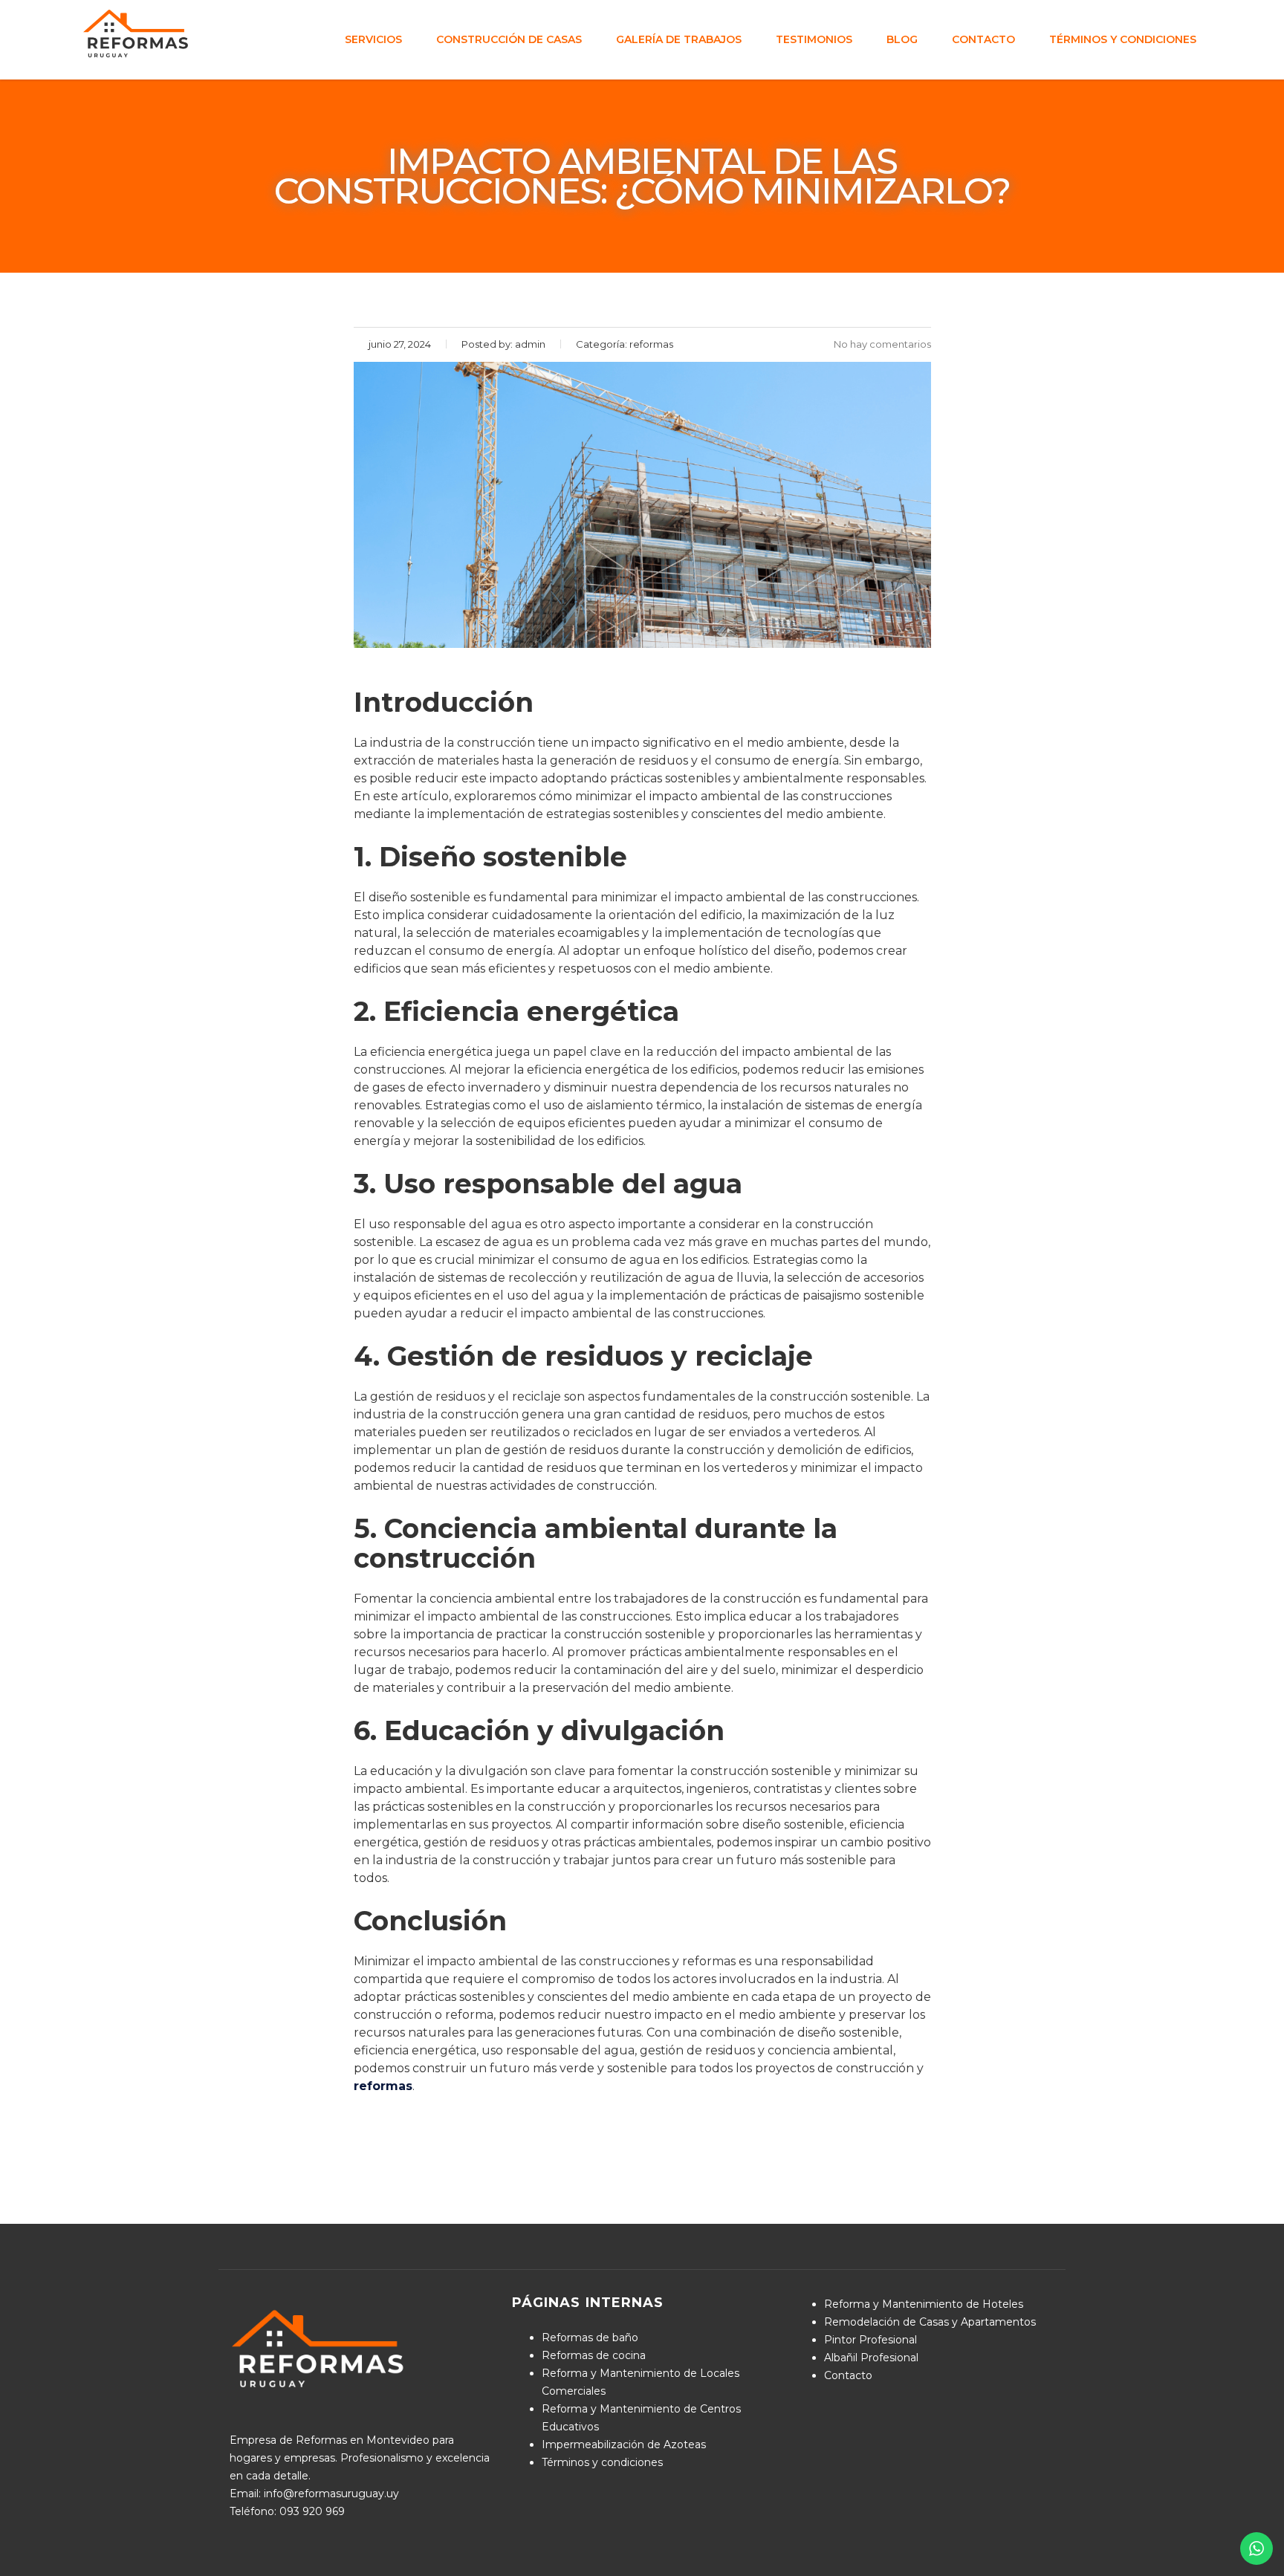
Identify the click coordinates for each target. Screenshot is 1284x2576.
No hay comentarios (882, 344)
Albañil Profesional (871, 2358)
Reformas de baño (590, 2337)
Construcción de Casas (509, 39)
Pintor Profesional (870, 2340)
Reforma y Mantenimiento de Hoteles (924, 2304)
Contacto (983, 39)
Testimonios (814, 39)
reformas (383, 2086)
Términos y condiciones (602, 2462)
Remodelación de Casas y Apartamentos (930, 2322)
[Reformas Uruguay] (137, 33)
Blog (902, 39)
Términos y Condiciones (1123, 39)
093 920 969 (312, 2511)
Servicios (373, 39)
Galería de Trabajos (679, 39)
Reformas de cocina (594, 2355)
